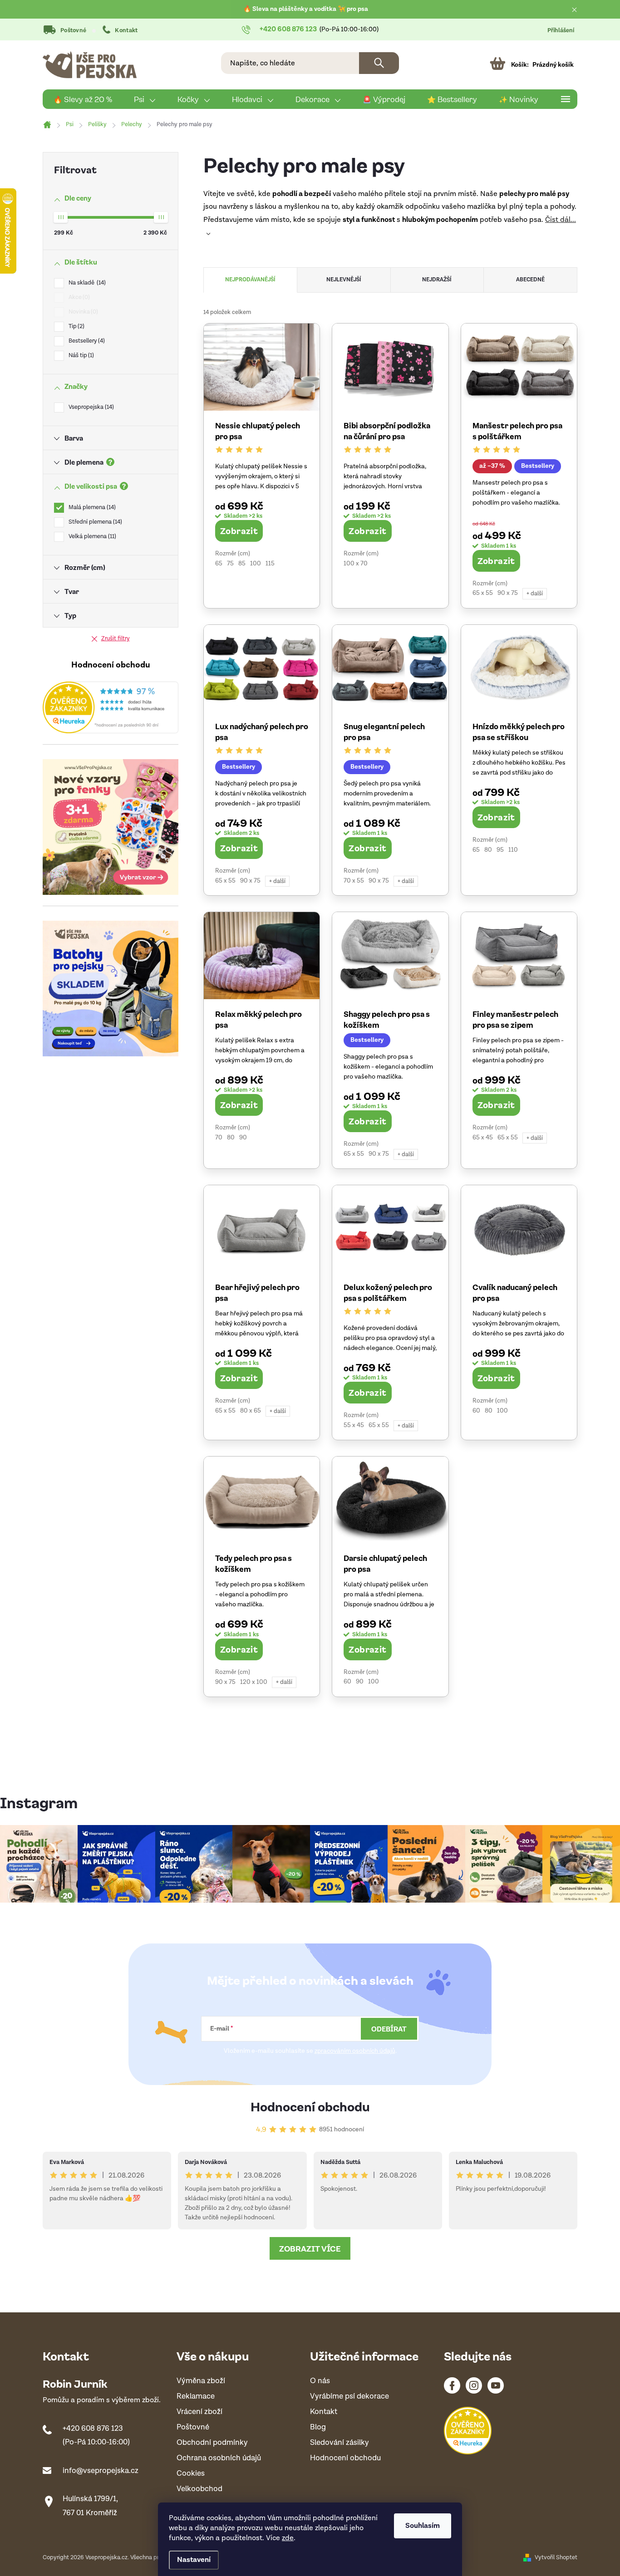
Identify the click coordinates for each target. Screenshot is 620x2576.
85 (242, 564)
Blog (318, 2427)
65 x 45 (483, 1138)
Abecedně (530, 280)
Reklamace (196, 2397)
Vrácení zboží (199, 2412)
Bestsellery (86, 341)
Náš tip (80, 356)
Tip (76, 326)
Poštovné (73, 31)
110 (513, 850)
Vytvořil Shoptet (556, 2558)
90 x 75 (508, 593)
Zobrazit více (310, 2248)
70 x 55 (354, 881)
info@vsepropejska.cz (101, 2471)
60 (476, 1411)
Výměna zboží (201, 2381)
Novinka (82, 312)
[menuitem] (83, 99)
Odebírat (389, 2029)
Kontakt (126, 31)
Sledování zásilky (340, 2443)
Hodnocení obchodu (310, 2106)
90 (243, 1138)
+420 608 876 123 (93, 2429)
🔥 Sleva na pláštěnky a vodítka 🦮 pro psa (306, 9)
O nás (320, 2381)
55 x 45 (354, 1425)
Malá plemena (91, 508)
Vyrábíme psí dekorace (349, 2397)
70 (219, 1138)
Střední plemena (94, 522)
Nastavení (194, 2560)
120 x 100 (254, 1682)
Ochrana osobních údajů (219, 2458)
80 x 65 (251, 1411)
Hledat (379, 63)
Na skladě (86, 283)
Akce (78, 297)
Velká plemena (91, 537)
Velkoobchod (199, 2489)
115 (270, 564)
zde (288, 2538)
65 (219, 564)
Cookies (191, 2474)
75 (230, 564)
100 (256, 564)
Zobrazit (239, 530)
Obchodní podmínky (212, 2443)
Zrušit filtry (116, 639)
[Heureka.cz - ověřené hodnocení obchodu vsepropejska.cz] (111, 707)
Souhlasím (423, 2526)
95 (500, 850)
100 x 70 (356, 564)
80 (488, 850)
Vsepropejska (90, 407)
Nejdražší (437, 280)
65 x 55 (483, 593)
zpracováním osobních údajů (355, 2051)
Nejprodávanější (250, 280)
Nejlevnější (344, 280)
